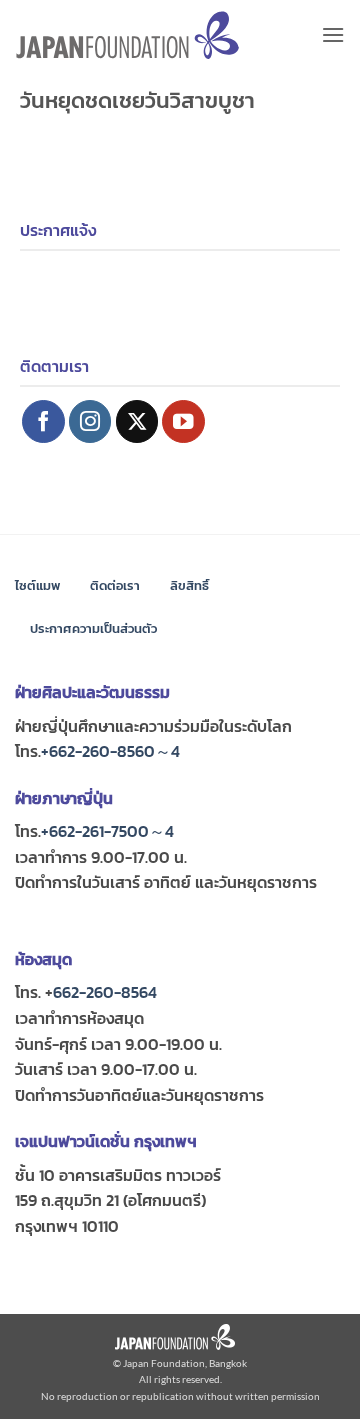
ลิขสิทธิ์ (189, 585)
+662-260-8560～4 (110, 751)
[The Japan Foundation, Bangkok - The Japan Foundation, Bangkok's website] (127, 35)
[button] (333, 34)
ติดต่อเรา (115, 585)
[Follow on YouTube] (183, 421)
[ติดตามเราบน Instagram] (90, 421)
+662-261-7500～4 (107, 831)
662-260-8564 (105, 992)
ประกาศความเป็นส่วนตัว (93, 628)
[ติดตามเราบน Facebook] (43, 421)
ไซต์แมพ (37, 585)
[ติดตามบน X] (137, 421)
